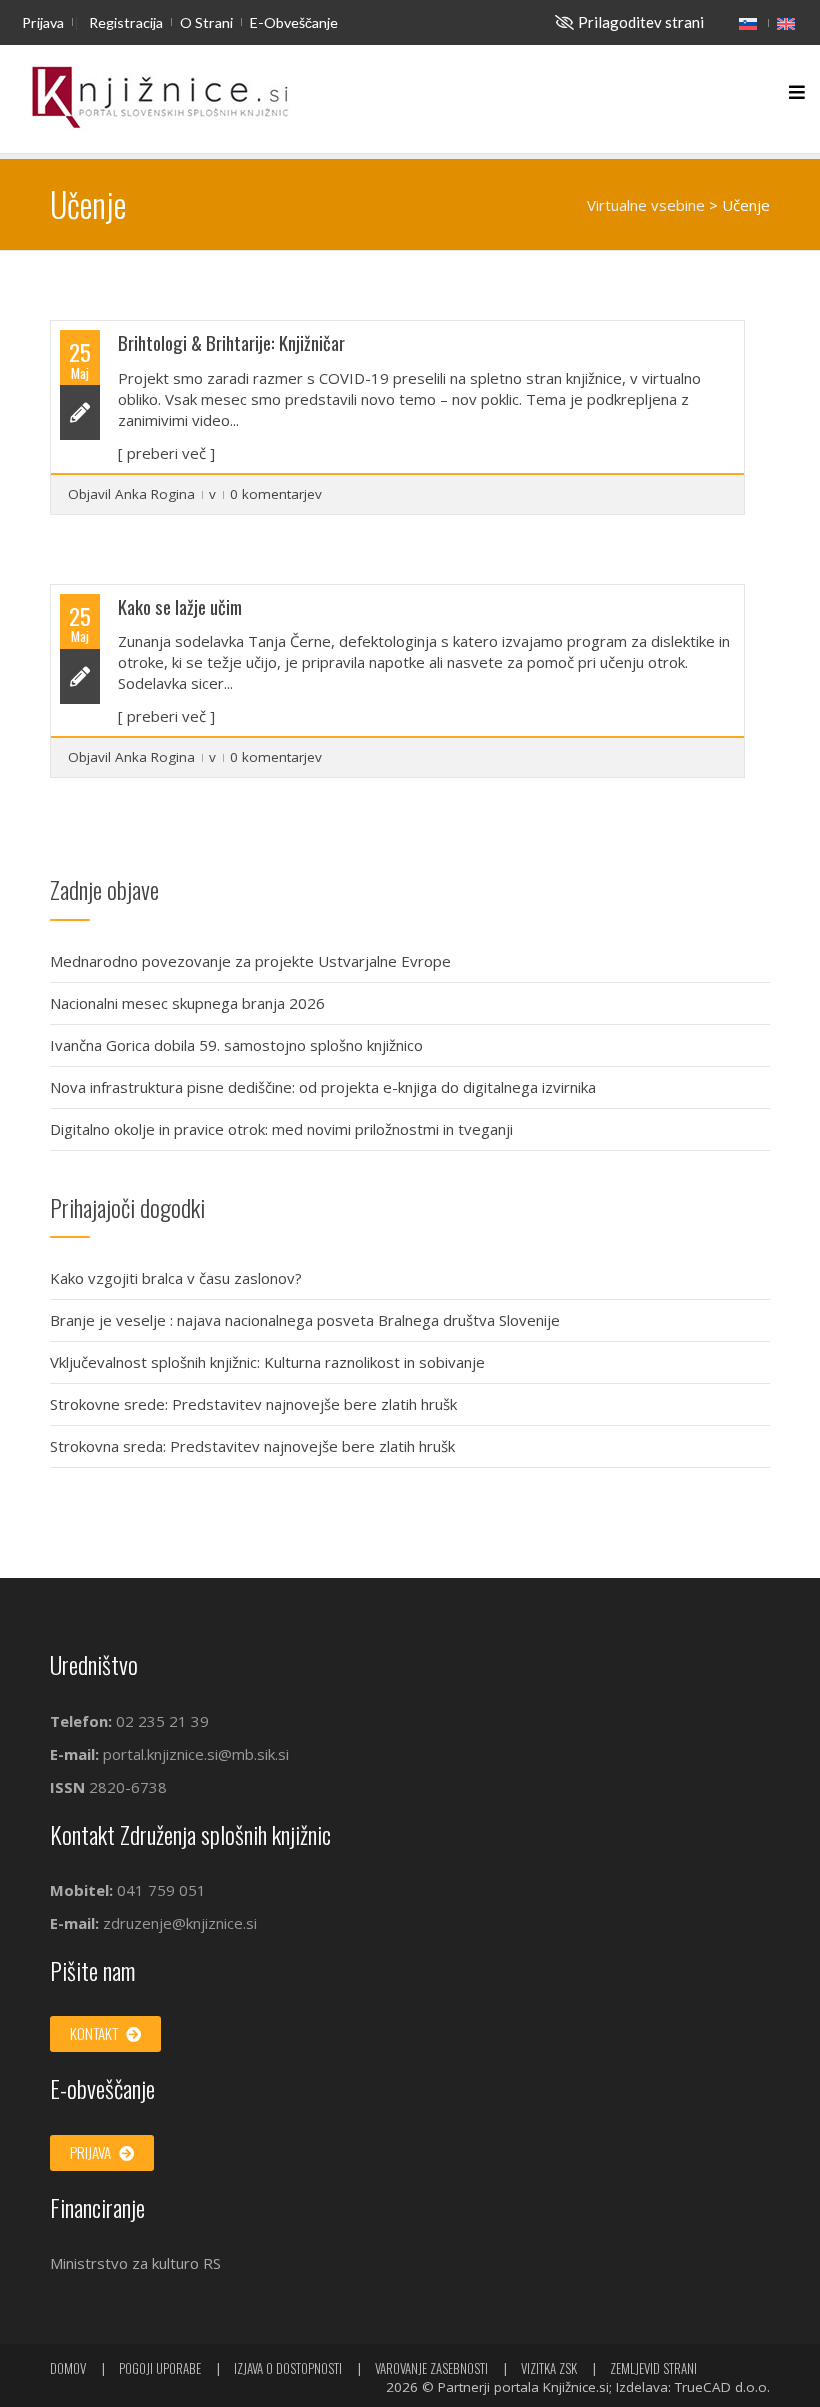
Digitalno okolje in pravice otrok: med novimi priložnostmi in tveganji (281, 1129)
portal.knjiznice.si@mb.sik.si (196, 1754)
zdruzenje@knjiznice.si (180, 1923)
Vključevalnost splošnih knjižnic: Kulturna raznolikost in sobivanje (267, 1362)
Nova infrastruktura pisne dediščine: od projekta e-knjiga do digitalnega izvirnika (323, 1087)
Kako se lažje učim (180, 606)
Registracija (126, 22)
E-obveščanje (294, 22)
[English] (786, 23)
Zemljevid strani (653, 2368)
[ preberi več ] (166, 453)
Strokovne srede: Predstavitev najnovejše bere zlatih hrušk (253, 1404)
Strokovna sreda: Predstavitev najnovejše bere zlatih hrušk (252, 1446)
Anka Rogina (155, 494)
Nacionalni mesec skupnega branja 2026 (187, 1003)
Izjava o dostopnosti (288, 2368)
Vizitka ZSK (549, 2368)
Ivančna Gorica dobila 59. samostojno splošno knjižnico (236, 1045)
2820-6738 (128, 1787)
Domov (68, 2368)
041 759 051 (159, 1890)
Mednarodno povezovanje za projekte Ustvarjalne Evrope (250, 961)
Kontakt (95, 2033)
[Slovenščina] (748, 23)
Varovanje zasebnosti (431, 2368)
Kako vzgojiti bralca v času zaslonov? (176, 1278)
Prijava (43, 22)
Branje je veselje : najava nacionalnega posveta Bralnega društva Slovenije (305, 1320)
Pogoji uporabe (160, 2368)
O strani (206, 22)
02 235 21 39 (162, 1721)
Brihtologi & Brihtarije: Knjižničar (231, 342)
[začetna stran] (160, 98)
